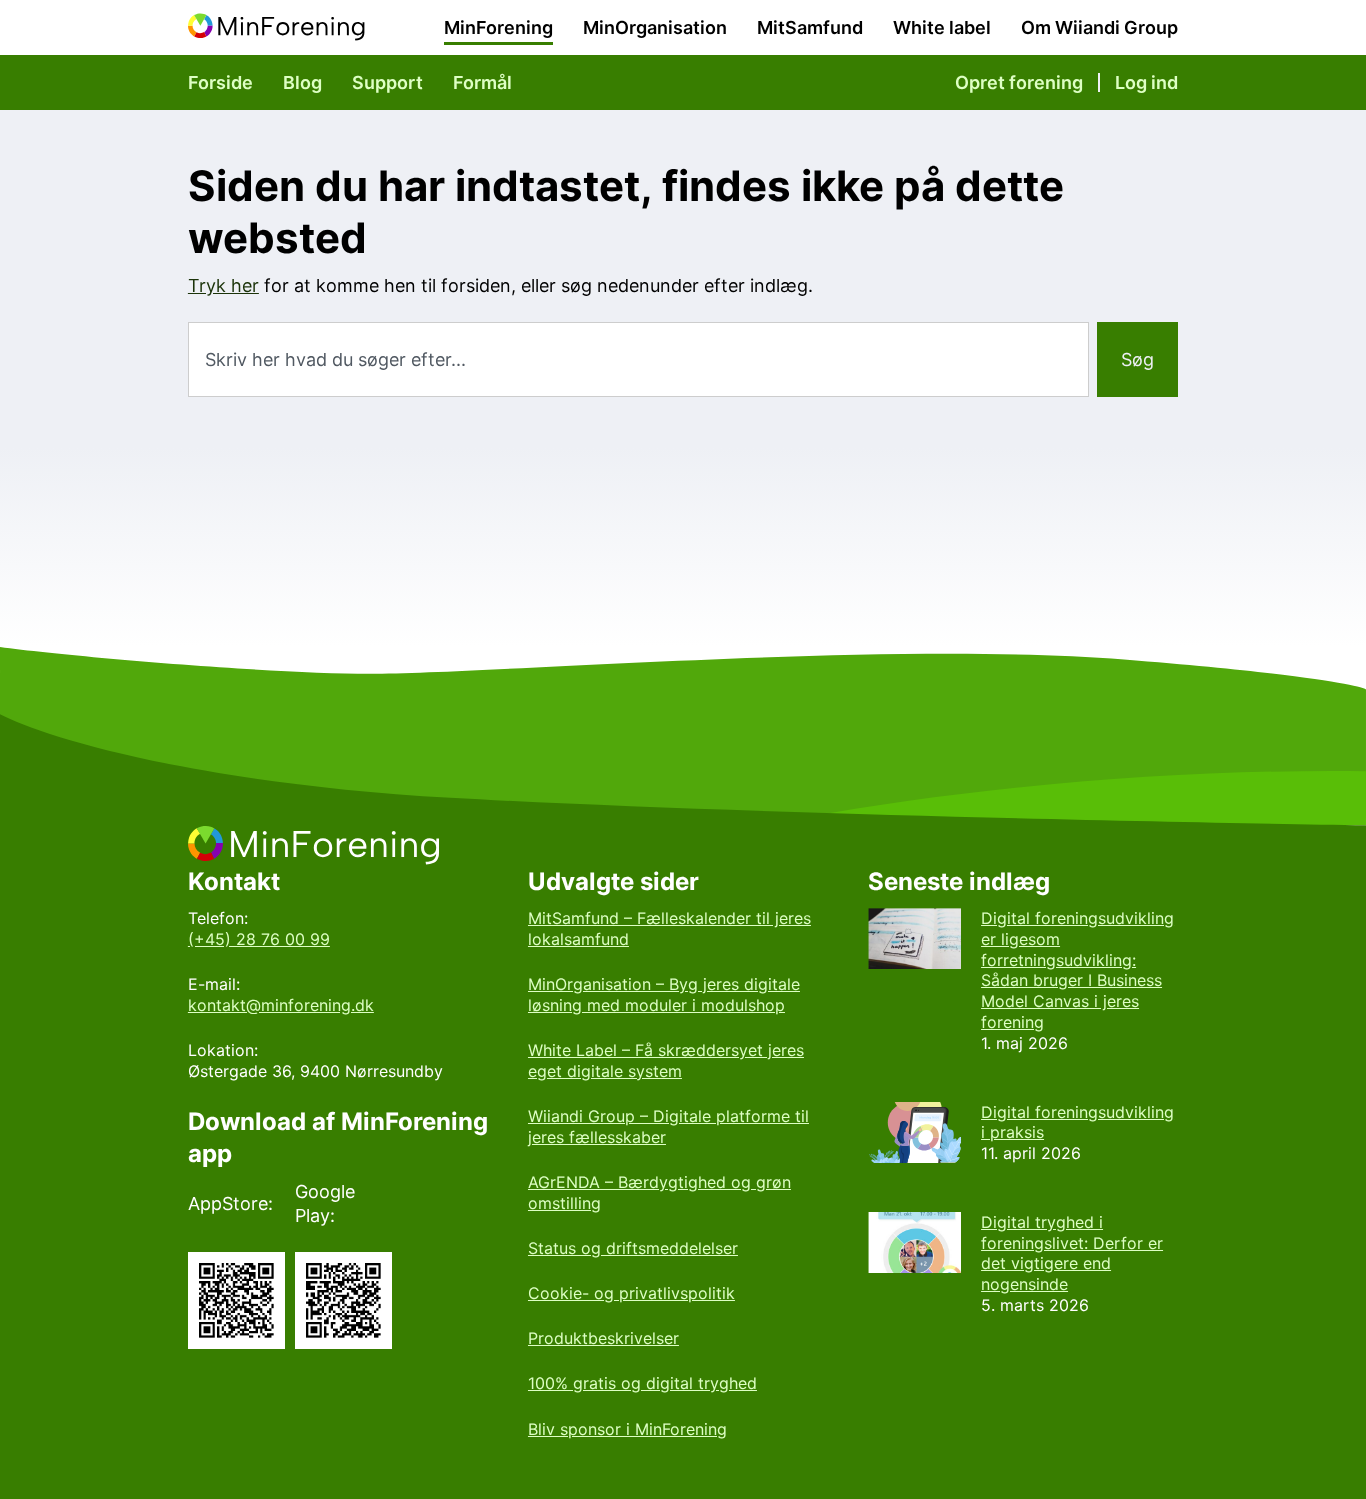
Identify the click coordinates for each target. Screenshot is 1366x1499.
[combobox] (638, 359)
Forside (220, 82)
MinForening (498, 27)
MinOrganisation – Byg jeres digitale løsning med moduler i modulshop (664, 994)
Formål (482, 82)
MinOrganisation (655, 27)
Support (387, 82)
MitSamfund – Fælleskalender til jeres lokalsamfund (669, 928)
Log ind (1146, 82)
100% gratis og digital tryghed (642, 1383)
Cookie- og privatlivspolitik (631, 1293)
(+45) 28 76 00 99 (259, 939)
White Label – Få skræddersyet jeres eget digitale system (666, 1060)
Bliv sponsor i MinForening (627, 1429)
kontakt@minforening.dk (281, 1005)
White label (942, 27)
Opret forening (1019, 82)
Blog (302, 82)
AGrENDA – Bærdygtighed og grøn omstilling (659, 1192)
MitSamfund (810, 27)
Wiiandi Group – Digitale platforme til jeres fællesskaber (668, 1126)
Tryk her (223, 285)
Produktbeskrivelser (603, 1338)
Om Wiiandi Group (1099, 27)
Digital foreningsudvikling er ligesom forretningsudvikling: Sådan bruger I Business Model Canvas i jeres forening (1077, 970)
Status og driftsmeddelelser (633, 1248)
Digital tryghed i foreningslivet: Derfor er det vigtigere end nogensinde (1072, 1253)
